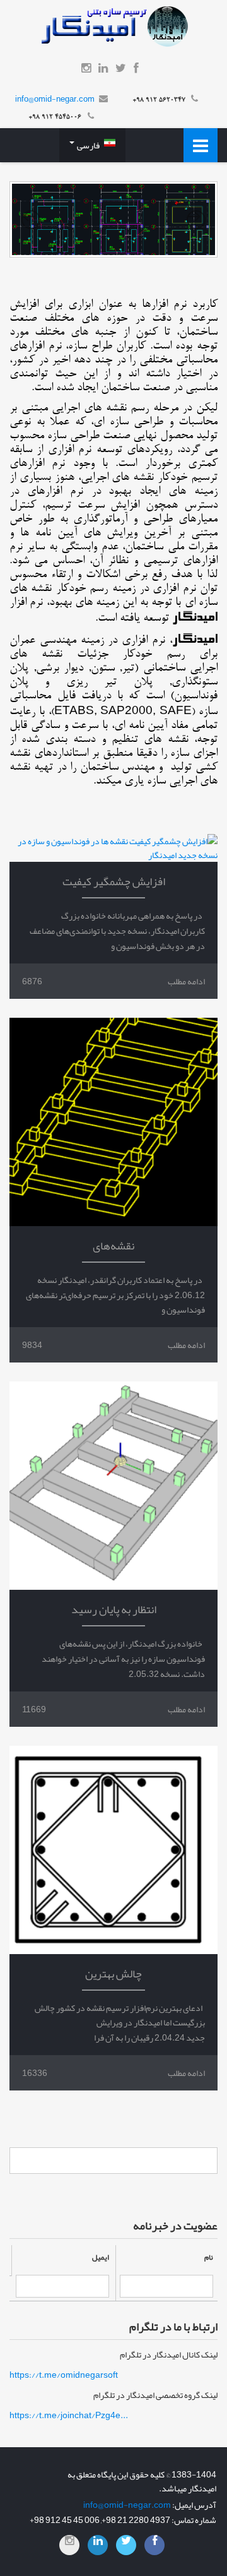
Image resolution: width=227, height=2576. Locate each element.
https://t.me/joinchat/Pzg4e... (69, 2415)
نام (209, 2257)
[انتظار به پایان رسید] (113, 1486)
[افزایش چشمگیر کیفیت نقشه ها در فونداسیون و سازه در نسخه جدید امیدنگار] (113, 848)
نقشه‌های (113, 1246)
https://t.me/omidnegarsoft (64, 2375)
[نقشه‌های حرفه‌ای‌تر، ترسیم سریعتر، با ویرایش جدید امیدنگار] (113, 1122)
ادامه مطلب (186, 981)
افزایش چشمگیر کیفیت (114, 881)
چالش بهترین (113, 1974)
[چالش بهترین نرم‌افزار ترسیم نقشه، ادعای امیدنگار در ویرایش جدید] (113, 1850)
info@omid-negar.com (55, 99)
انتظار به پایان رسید (114, 1609)
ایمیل (101, 2257)
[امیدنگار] (113, 29)
